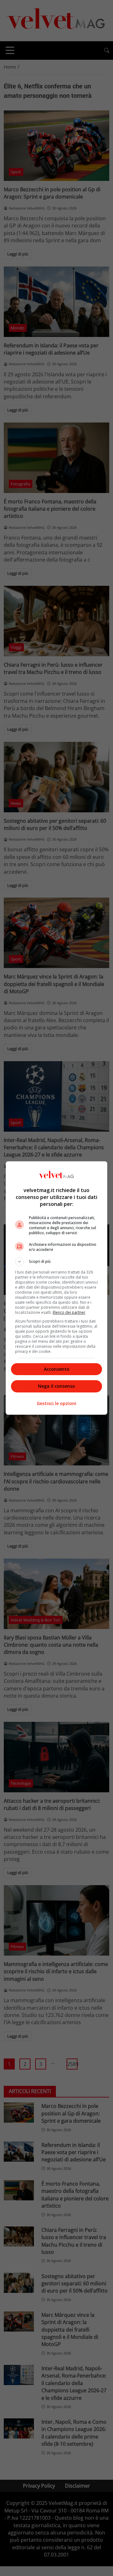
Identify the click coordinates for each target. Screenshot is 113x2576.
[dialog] (56, 1288)
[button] (56, 1262)
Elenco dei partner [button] (69, 1312)
